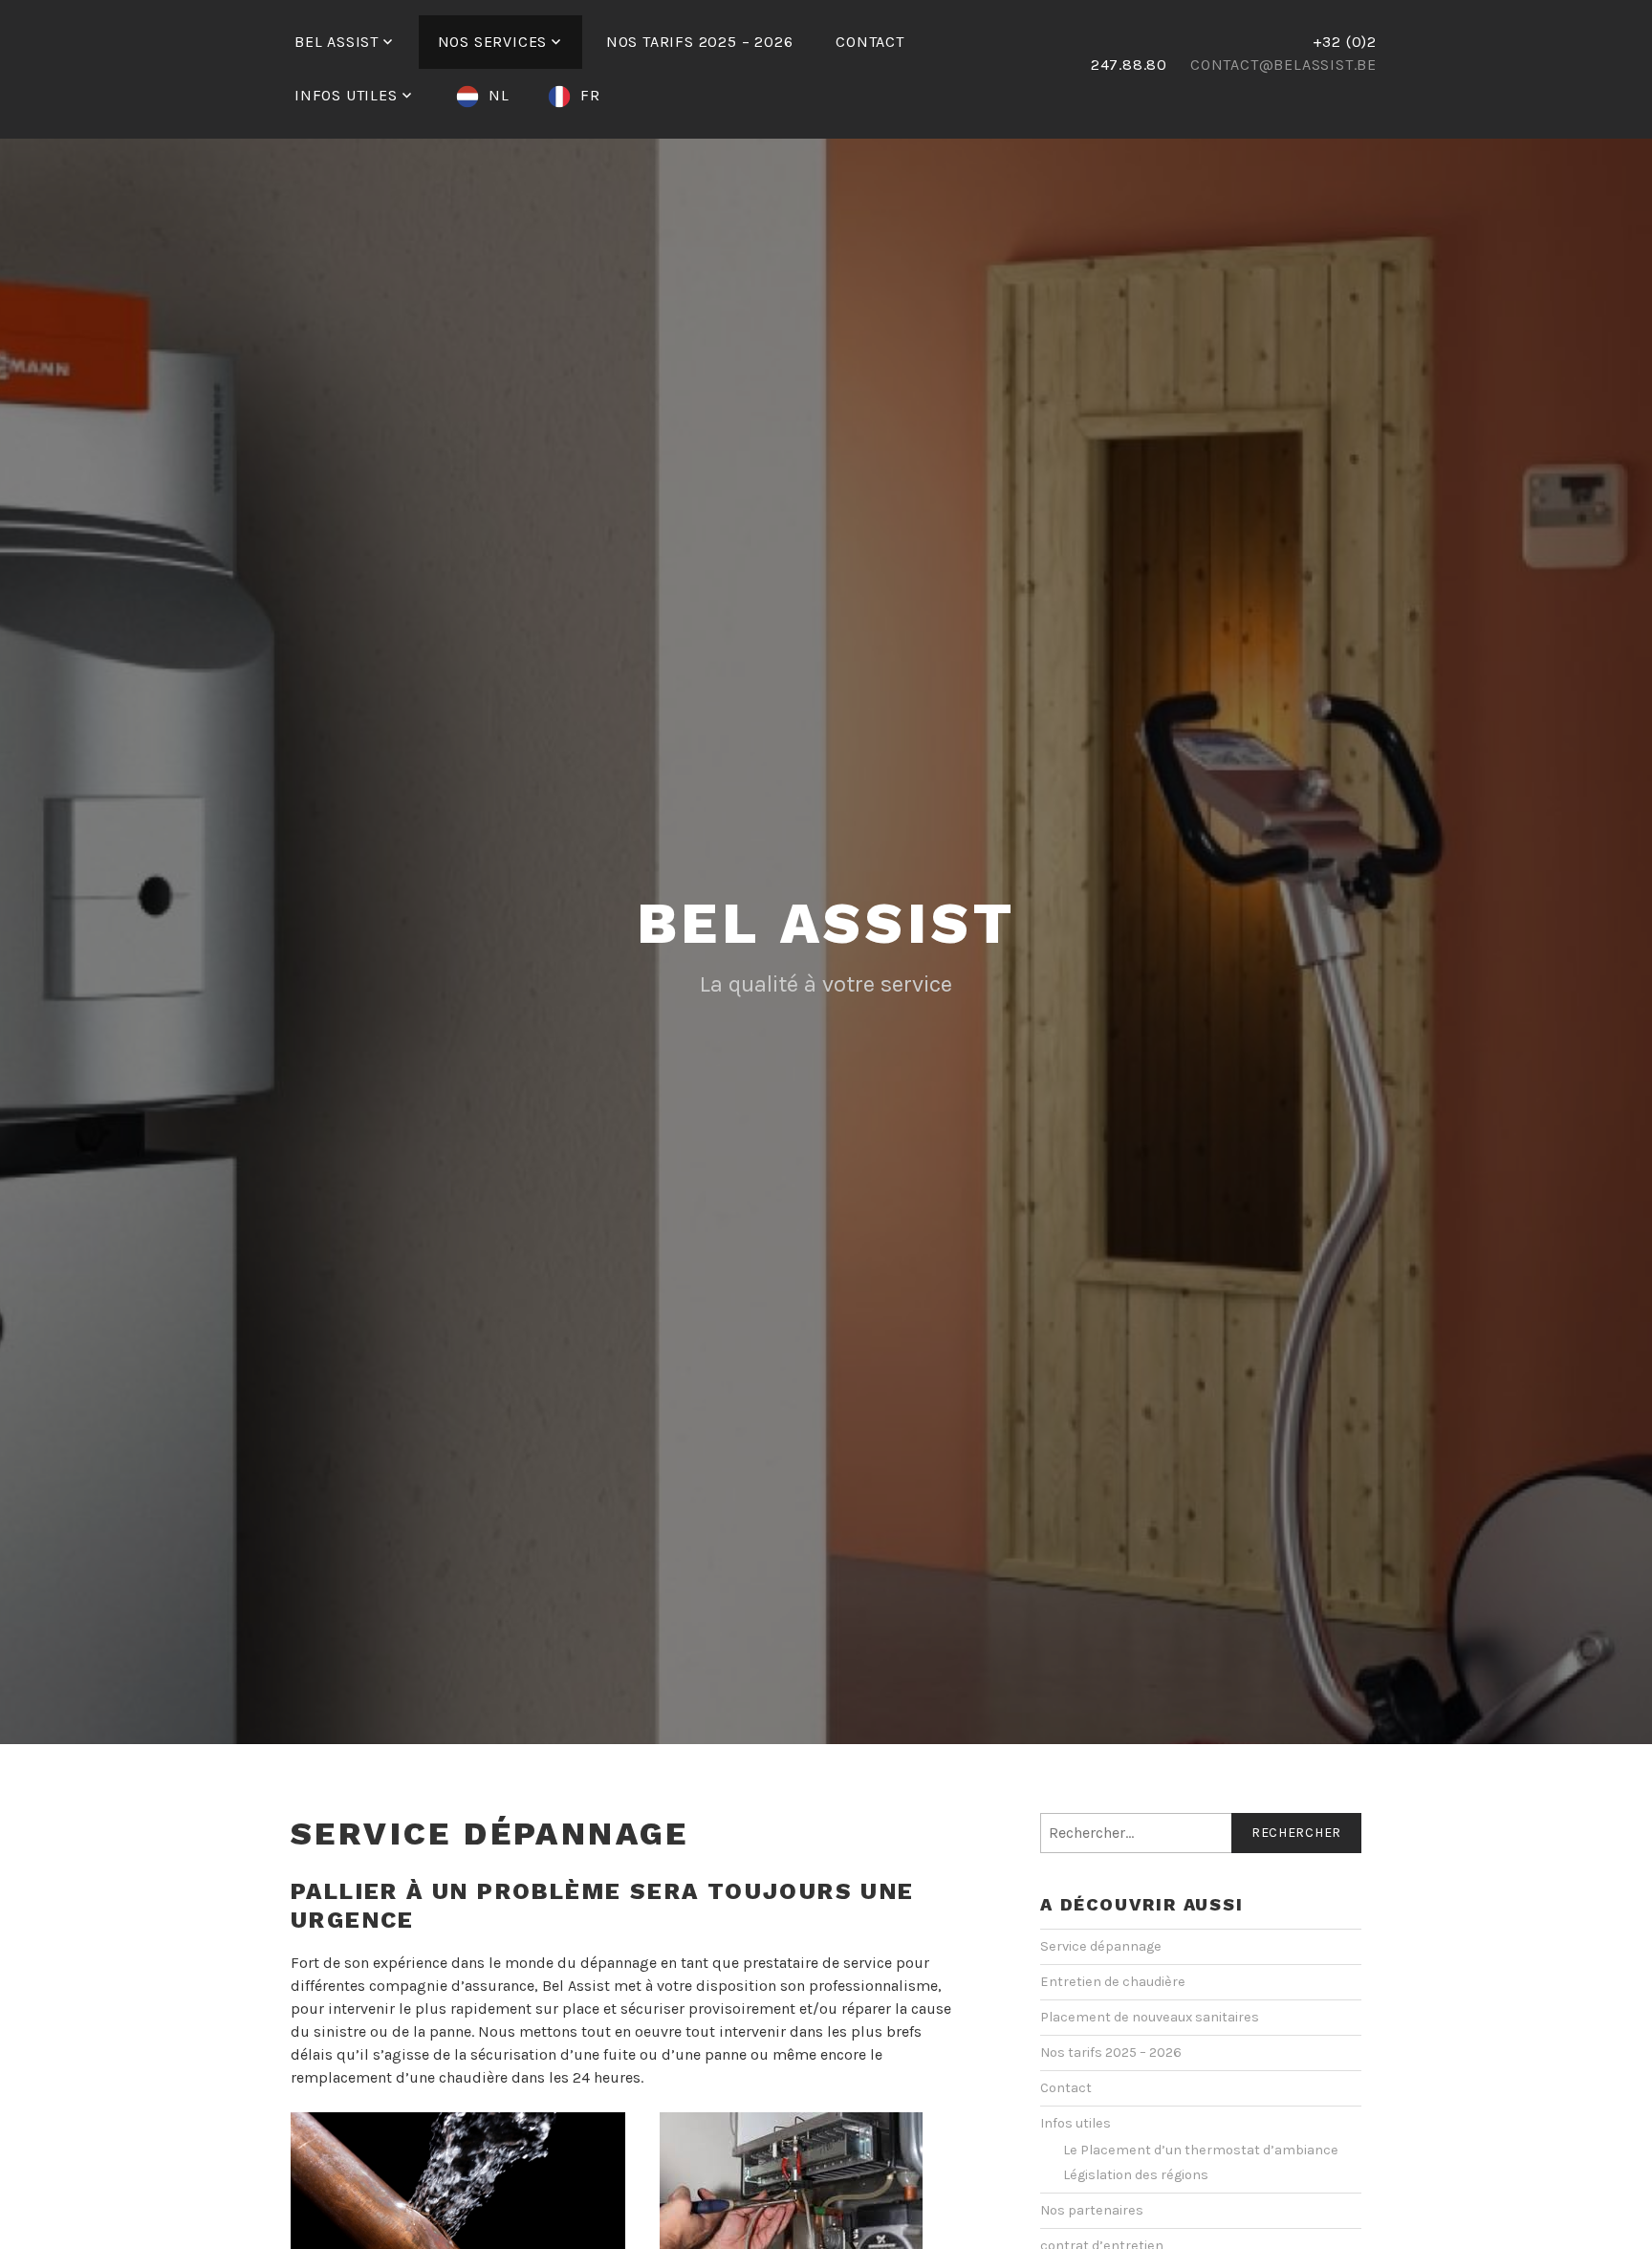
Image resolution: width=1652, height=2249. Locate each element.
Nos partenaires (1092, 2210)
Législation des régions (1136, 2175)
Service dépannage (1101, 1946)
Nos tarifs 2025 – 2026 (700, 42)
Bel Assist (337, 42)
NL (499, 95)
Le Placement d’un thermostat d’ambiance (1201, 2150)
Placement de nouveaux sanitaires (1150, 2017)
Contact (870, 42)
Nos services (493, 42)
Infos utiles (346, 95)
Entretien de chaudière (1113, 1982)
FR (590, 95)
